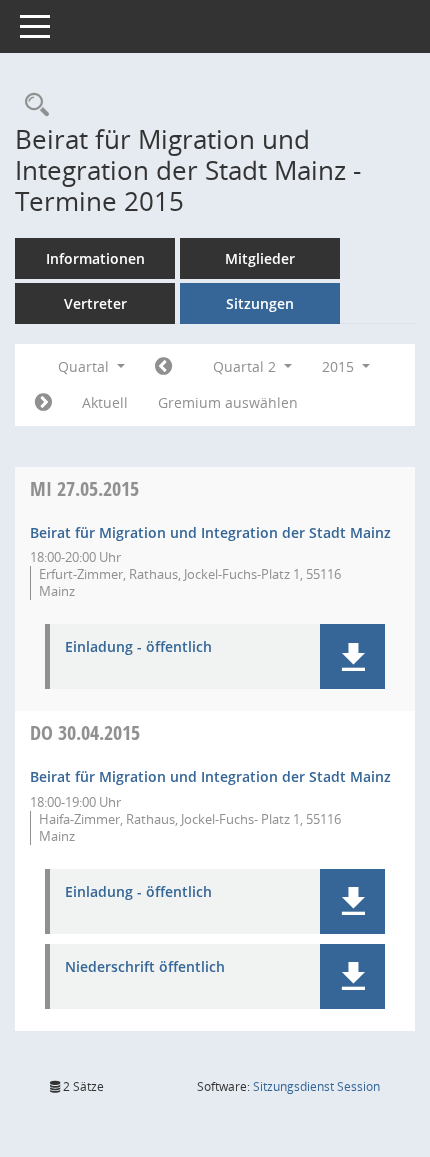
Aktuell (105, 402)
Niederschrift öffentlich (145, 967)
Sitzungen (260, 303)
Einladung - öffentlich (138, 647)
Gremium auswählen (228, 402)
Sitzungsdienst (316, 1086)
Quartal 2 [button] (246, 366)
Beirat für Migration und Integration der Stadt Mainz (210, 532)
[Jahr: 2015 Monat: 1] (163, 367)
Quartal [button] (85, 366)
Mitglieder (260, 258)
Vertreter (95, 303)
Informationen (95, 258)
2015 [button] (340, 366)
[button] (352, 656)
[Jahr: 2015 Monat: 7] (43, 403)
